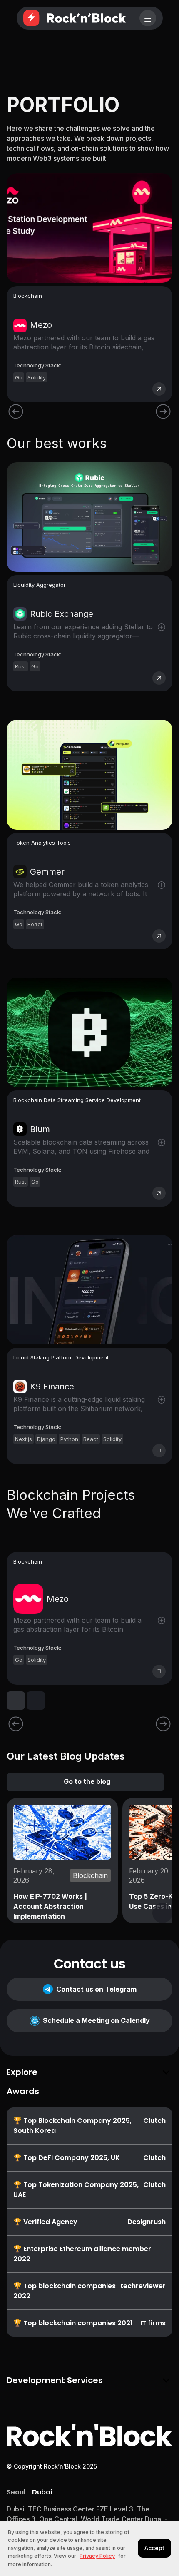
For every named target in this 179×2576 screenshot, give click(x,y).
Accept (154, 2548)
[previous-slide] (16, 1724)
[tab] (16, 2492)
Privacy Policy (97, 2556)
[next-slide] (163, 1724)
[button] (148, 18)
